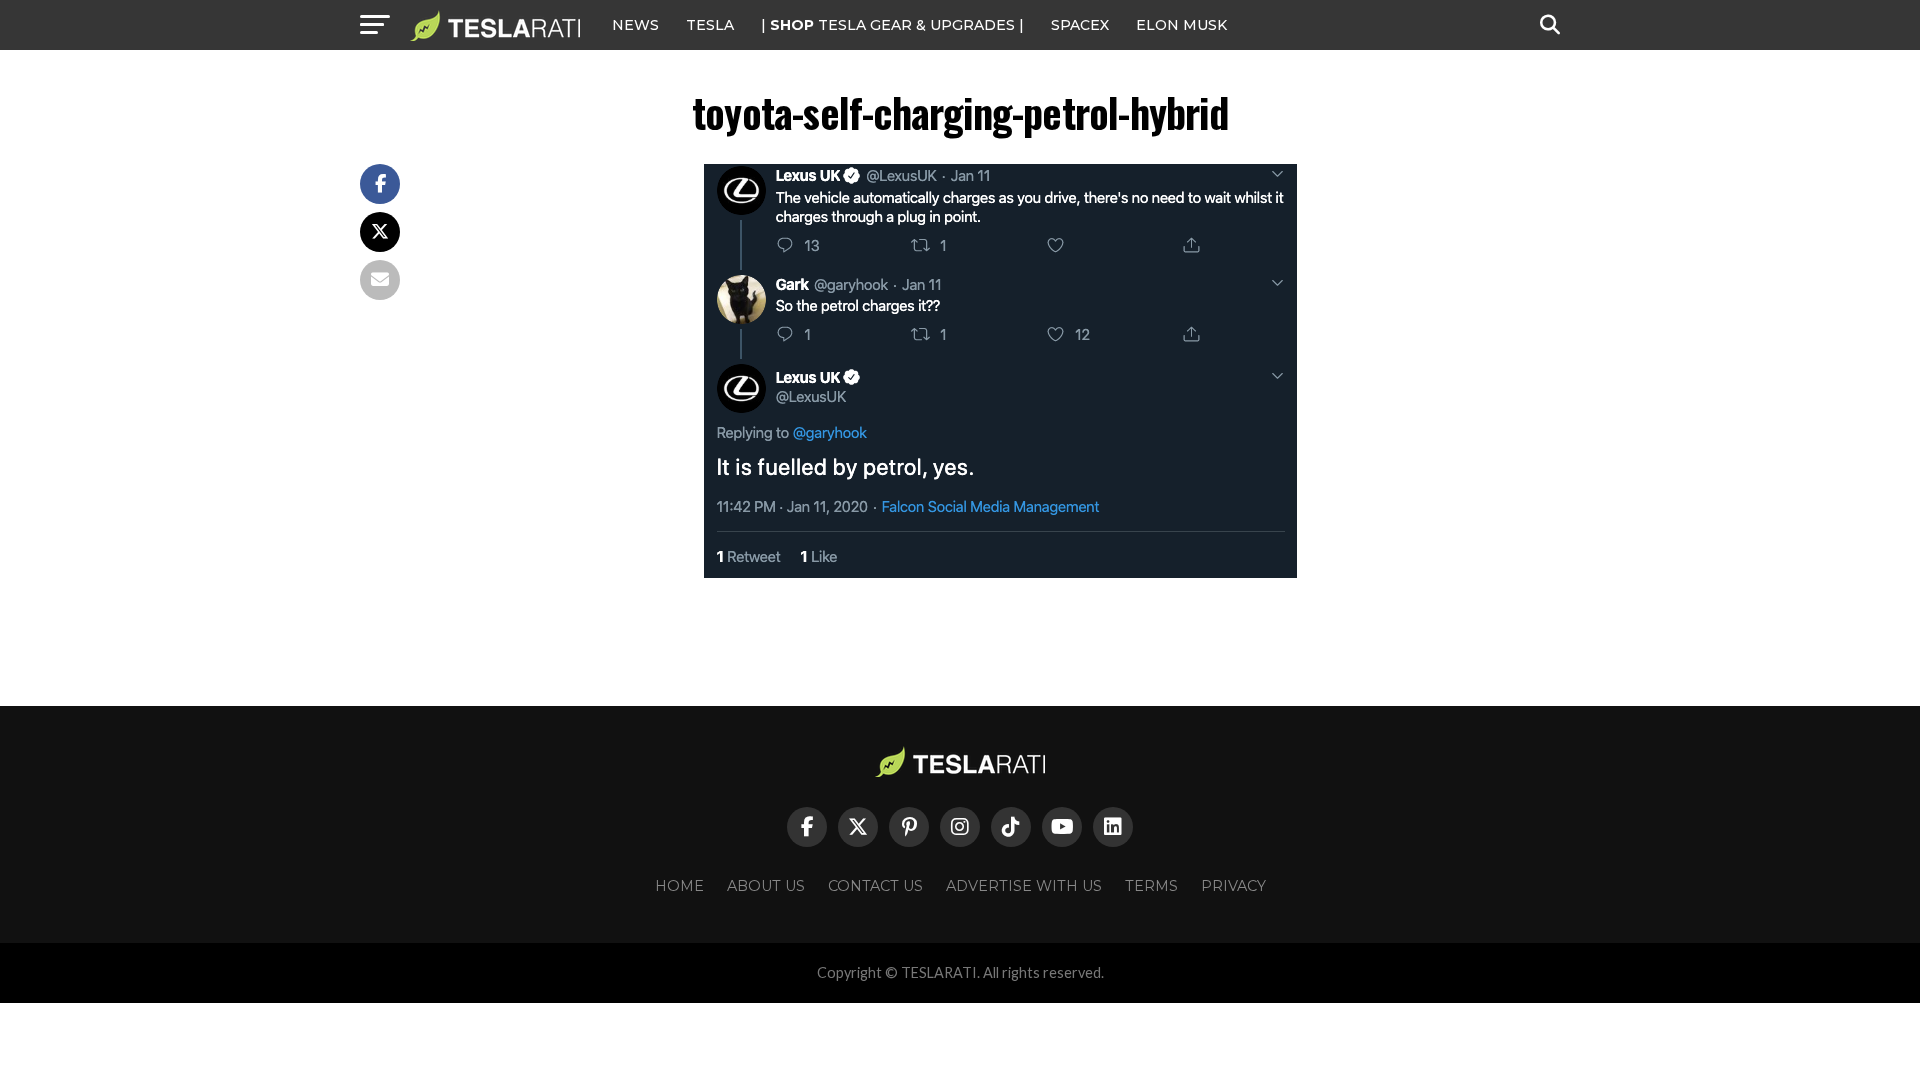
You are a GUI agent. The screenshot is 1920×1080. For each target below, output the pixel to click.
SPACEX (1080, 25)
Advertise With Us (1024, 886)
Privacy (1233, 886)
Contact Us (875, 886)
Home (679, 886)
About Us (766, 886)
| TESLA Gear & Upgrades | (892, 25)
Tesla (710, 25)
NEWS (635, 25)
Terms (1151, 886)
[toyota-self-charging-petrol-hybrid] (1000, 572)
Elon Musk (1181, 25)
